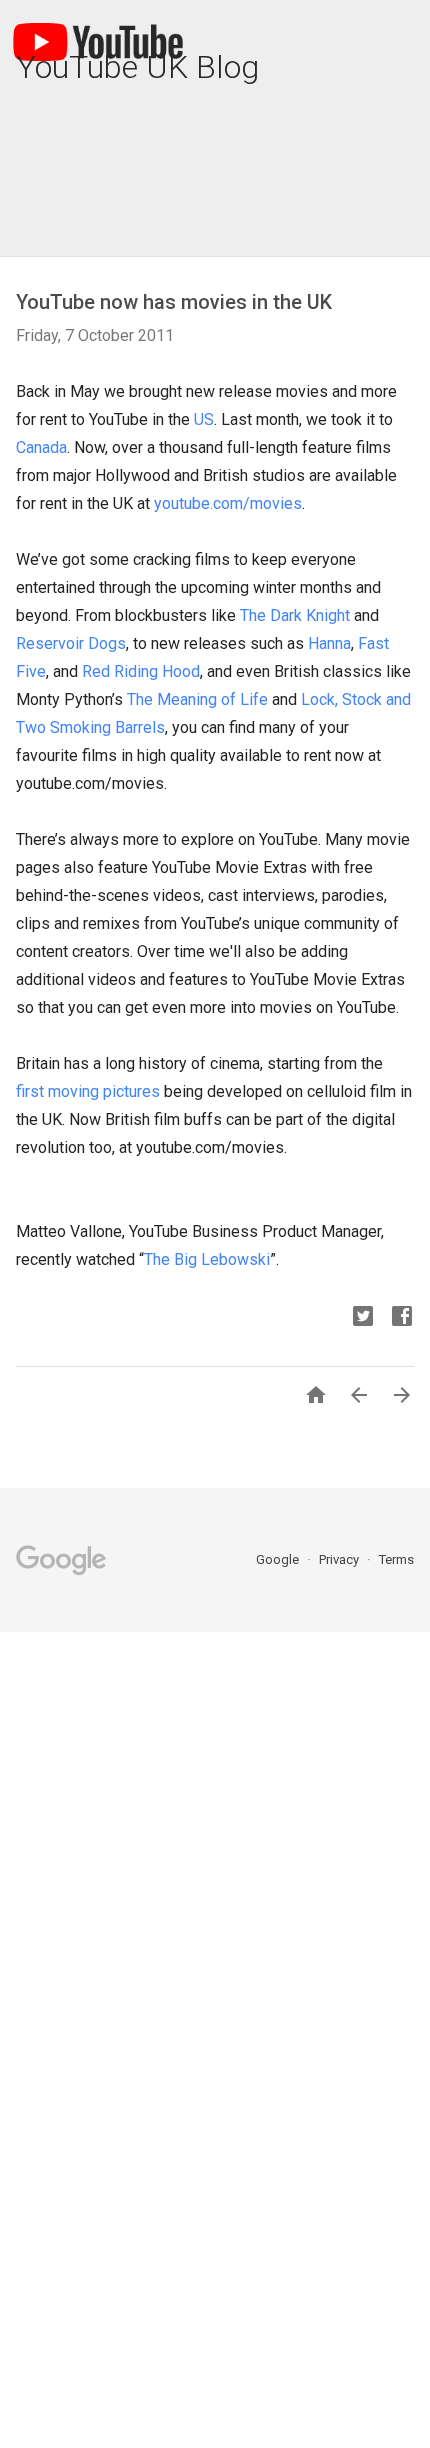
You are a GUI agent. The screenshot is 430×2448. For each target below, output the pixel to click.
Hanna (329, 643)
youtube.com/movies (228, 503)
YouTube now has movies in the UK (174, 302)
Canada (41, 447)
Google (279, 1559)
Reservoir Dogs (71, 643)
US (204, 419)
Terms (396, 1559)
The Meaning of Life (197, 699)
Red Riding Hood (141, 671)
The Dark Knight (295, 615)
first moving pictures (88, 1091)
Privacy (340, 1559)
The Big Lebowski (207, 1259)
